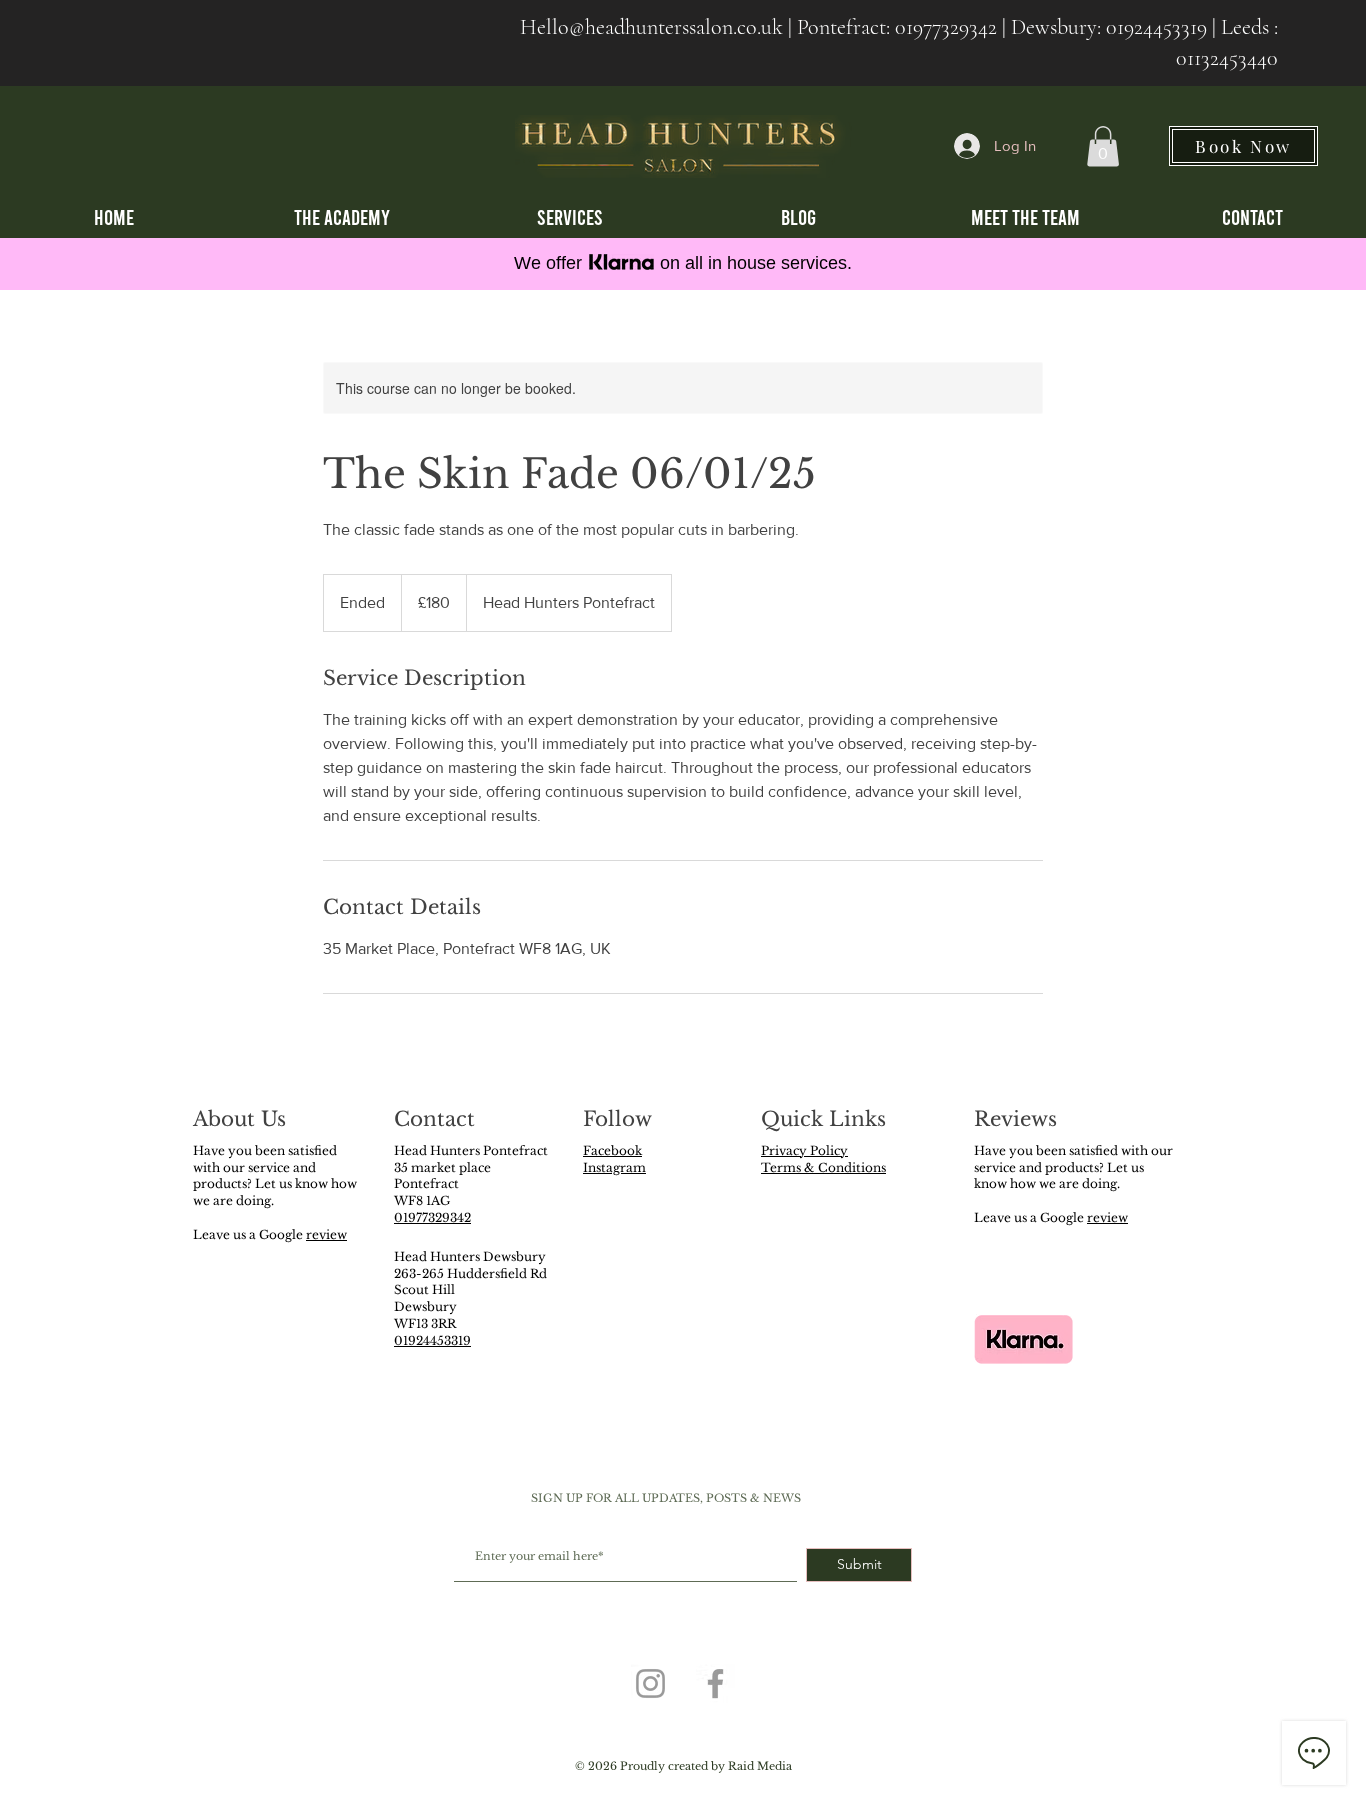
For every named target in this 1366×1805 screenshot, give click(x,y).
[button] (1103, 146)
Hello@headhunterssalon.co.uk (651, 27)
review (326, 1234)
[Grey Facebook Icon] (715, 1683)
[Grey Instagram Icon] (650, 1683)
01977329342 (946, 27)
